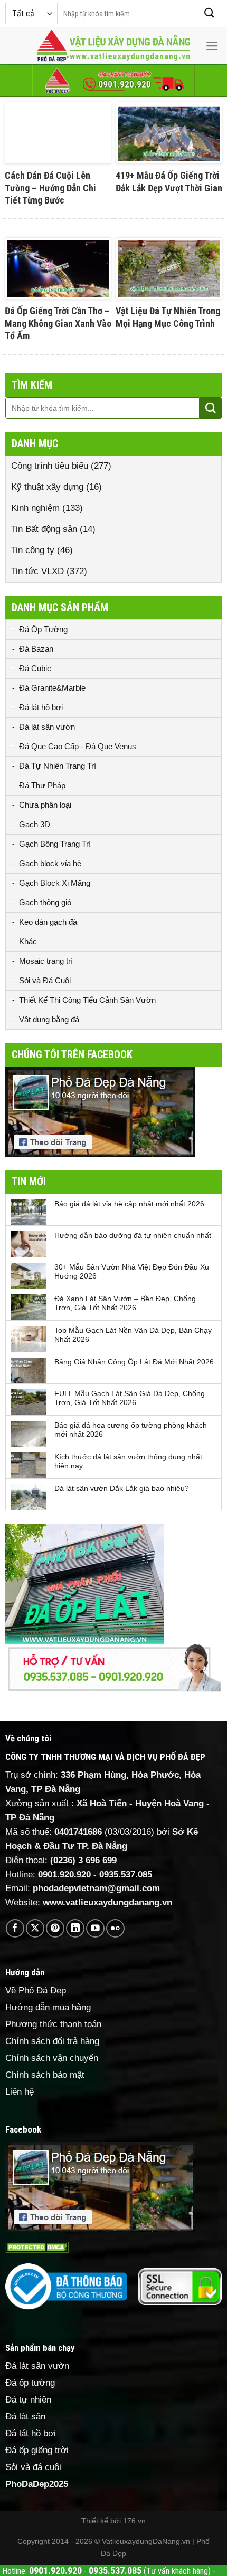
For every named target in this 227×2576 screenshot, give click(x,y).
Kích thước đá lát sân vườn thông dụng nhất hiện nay (128, 1461)
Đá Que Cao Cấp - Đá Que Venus (78, 746)
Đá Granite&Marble (52, 688)
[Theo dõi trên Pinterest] (55, 1928)
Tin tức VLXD (37, 571)
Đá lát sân (25, 2417)
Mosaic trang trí (46, 961)
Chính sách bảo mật (45, 2075)
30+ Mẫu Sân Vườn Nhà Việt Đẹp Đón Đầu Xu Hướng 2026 (132, 1271)
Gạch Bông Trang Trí (55, 844)
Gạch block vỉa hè (50, 863)
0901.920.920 (64, 1875)
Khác (28, 941)
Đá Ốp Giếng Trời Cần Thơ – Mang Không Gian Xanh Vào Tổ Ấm (58, 323)
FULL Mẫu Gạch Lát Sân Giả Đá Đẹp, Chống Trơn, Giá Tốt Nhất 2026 (130, 1398)
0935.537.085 (126, 1875)
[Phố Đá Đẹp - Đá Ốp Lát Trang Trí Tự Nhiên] (113, 46)
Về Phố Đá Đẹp (36, 1991)
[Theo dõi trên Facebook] (15, 1928)
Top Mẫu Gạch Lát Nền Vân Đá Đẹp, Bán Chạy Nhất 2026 (133, 1335)
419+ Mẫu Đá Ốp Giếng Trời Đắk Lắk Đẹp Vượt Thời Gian (169, 181)
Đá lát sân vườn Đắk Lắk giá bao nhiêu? (122, 1488)
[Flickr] (115, 1928)
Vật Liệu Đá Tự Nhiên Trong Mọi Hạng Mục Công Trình (168, 317)
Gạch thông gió (45, 902)
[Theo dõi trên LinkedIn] (75, 1928)
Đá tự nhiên (28, 2400)
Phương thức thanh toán (53, 2024)
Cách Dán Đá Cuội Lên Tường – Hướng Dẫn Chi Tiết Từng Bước (50, 188)
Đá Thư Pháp (42, 785)
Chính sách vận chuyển (52, 2058)
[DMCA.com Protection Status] (37, 2247)
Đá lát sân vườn (47, 727)
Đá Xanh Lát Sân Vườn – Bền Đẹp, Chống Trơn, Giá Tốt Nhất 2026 (125, 1303)
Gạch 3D (35, 824)
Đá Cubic (35, 668)
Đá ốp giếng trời (37, 2450)
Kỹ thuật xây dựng (47, 487)
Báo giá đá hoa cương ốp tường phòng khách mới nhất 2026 (131, 1430)
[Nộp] (210, 13)
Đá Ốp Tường (43, 629)
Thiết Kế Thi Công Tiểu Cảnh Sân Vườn (87, 1000)
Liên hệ (20, 2092)
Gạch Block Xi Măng (55, 883)
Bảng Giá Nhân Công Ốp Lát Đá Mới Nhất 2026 (134, 1362)
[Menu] (212, 46)
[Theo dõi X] (35, 1928)
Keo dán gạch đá (48, 922)
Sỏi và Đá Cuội (45, 980)
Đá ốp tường (30, 2383)
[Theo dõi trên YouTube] (95, 1928)
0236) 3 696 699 (85, 1860)
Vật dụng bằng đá (49, 1019)
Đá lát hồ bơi (41, 707)
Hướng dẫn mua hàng (48, 2007)
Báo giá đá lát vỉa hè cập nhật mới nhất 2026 (129, 1204)
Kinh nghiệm (35, 508)
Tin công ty (33, 550)
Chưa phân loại (45, 805)
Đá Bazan (36, 649)
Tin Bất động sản (44, 529)
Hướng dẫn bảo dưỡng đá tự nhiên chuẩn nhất (133, 1235)
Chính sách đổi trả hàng (52, 2041)
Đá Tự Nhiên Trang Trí (58, 766)
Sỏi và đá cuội (33, 2467)
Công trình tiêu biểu (50, 466)
